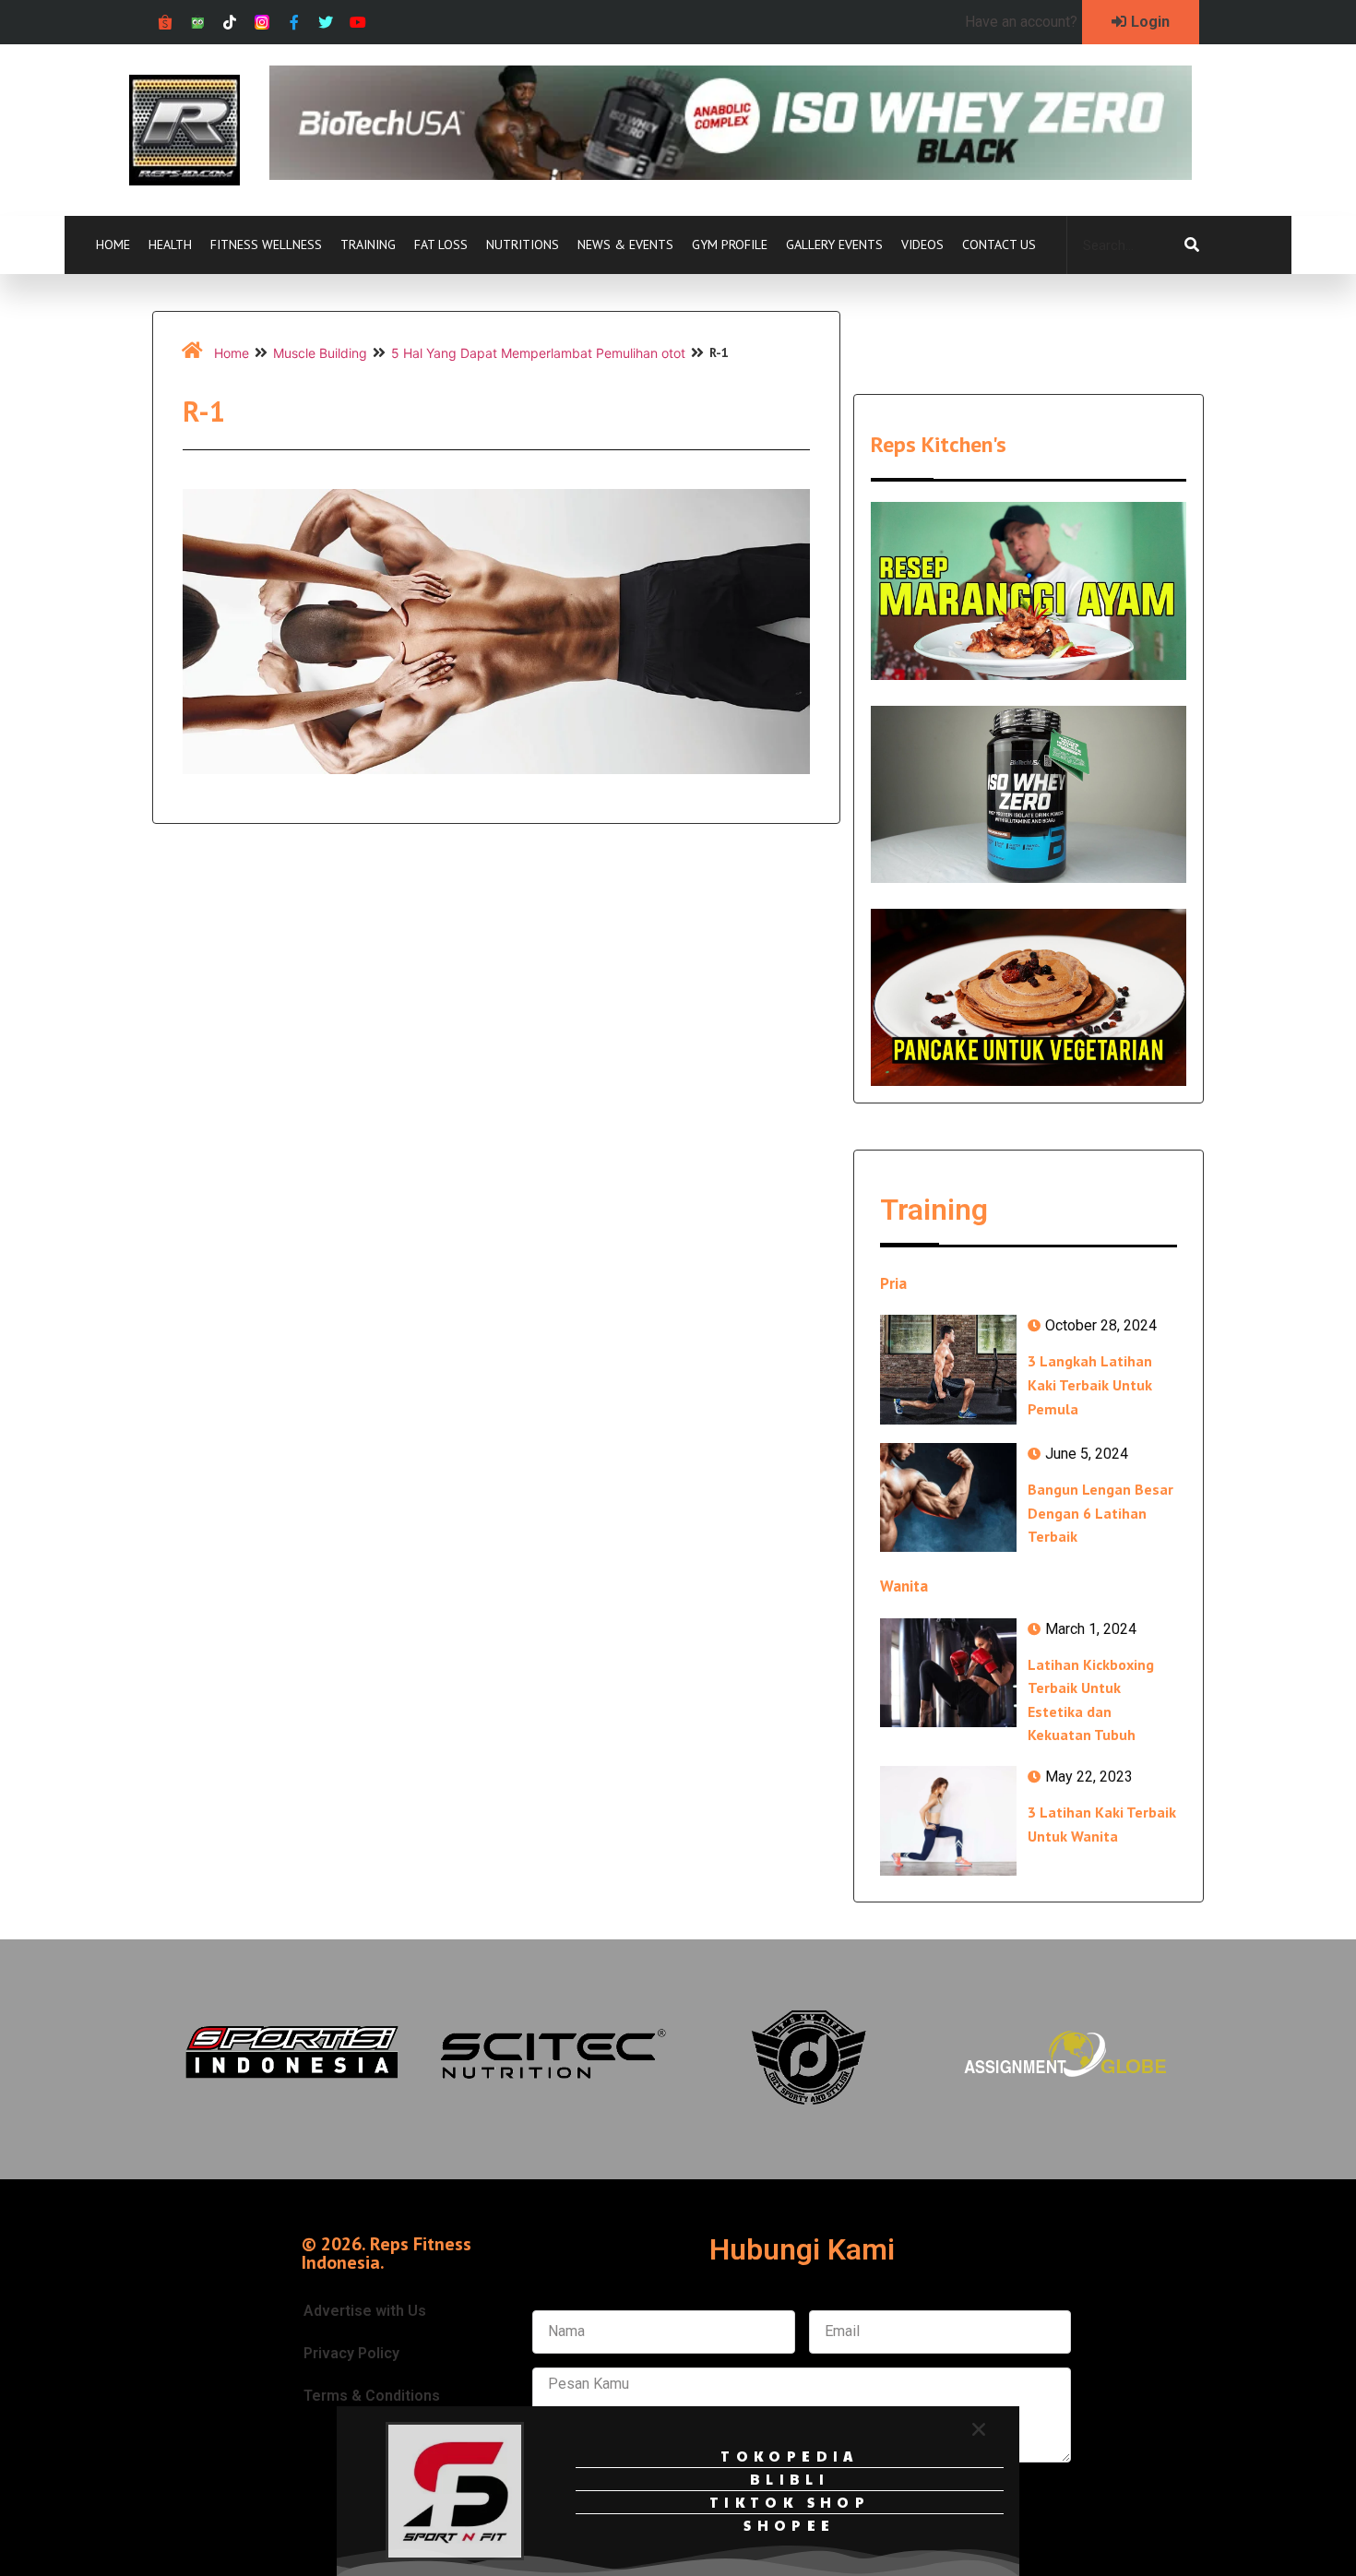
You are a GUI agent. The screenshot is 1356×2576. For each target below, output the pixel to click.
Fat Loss (441, 244)
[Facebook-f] (294, 23)
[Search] (1192, 245)
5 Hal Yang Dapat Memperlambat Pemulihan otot (538, 353)
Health (170, 244)
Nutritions (523, 244)
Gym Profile (730, 244)
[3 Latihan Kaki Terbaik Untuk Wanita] (948, 1820)
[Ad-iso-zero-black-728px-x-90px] (731, 174)
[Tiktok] (230, 23)
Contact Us (999, 244)
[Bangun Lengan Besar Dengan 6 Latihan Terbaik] (948, 1497)
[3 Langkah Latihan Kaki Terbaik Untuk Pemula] (948, 1369)
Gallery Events (834, 244)
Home (113, 244)
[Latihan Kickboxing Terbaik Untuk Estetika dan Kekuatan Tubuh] (948, 1673)
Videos (922, 244)
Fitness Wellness (266, 244)
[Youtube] (358, 23)
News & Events (625, 244)
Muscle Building (320, 353)
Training (368, 244)
